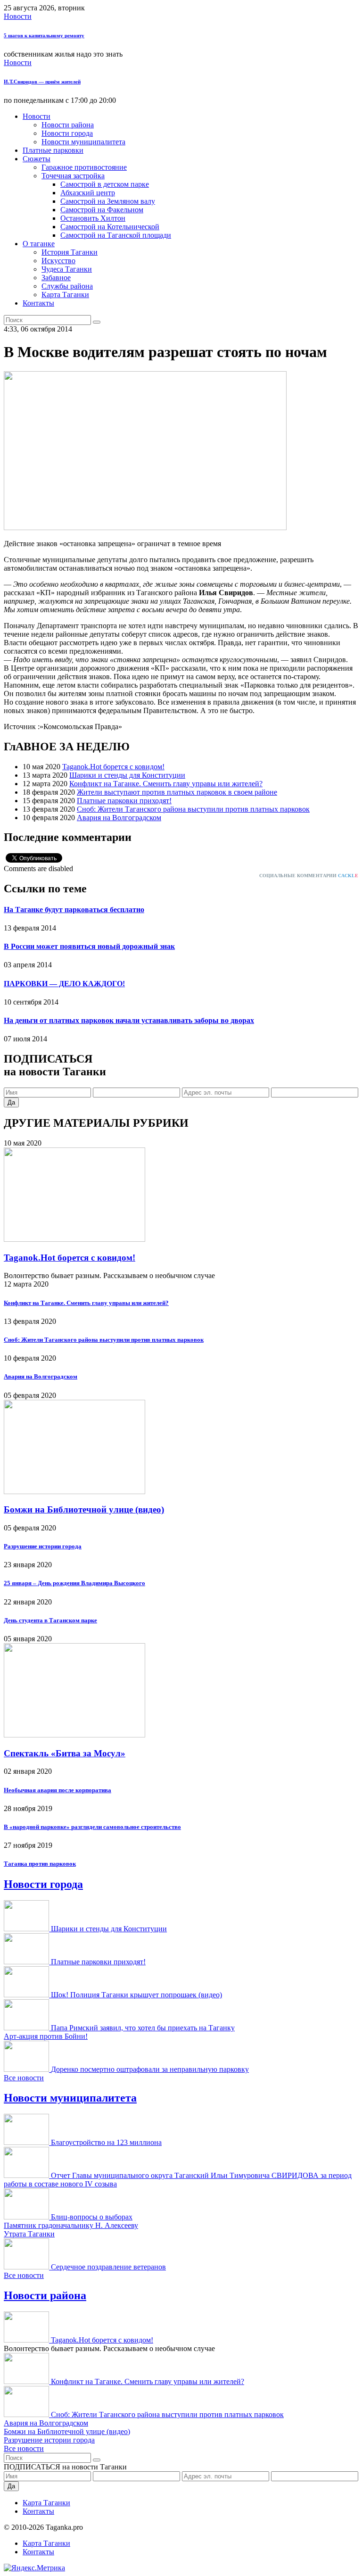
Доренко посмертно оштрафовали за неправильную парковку (150, 2069)
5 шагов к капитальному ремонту (44, 35)
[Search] (97, 322)
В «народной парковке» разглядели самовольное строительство (92, 1827)
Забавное (56, 278)
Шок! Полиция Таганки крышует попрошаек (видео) (136, 1995)
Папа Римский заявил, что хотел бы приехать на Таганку (143, 2028)
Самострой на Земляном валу (108, 201)
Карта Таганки (65, 295)
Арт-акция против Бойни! (46, 2036)
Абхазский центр (88, 193)
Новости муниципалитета (83, 142)
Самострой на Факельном (102, 210)
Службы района (67, 286)
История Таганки (70, 252)
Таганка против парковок (40, 1864)
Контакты (38, 303)
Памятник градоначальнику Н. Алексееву (71, 2225)
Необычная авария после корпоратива (58, 1790)
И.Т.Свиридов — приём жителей (42, 82)
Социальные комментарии (309, 876)
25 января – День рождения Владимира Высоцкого (74, 1583)
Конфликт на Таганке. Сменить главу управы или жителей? (166, 784)
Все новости (24, 2078)
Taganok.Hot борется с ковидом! (113, 767)
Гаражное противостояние (84, 167)
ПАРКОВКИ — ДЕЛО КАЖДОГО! (64, 984)
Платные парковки (53, 150)
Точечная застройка (73, 176)
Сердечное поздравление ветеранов (108, 2267)
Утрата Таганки (29, 2234)
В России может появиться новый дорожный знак (89, 946)
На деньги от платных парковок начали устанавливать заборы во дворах (129, 1020)
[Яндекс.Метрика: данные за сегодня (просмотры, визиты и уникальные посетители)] (34, 2568)
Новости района (68, 125)
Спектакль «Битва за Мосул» (65, 1753)
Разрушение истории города (43, 1546)
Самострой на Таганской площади (116, 235)
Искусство (58, 261)
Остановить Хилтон (93, 218)
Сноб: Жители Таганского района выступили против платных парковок (193, 809)
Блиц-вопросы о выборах (92, 2217)
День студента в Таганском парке (50, 1620)
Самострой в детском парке (105, 184)
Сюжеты (37, 159)
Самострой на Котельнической (110, 227)
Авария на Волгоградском (119, 818)
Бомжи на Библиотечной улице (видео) (84, 1509)
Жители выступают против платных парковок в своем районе (177, 792)
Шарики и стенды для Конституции (127, 775)
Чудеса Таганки (67, 269)
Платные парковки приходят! (124, 801)
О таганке (39, 244)
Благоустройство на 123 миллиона (106, 2142)
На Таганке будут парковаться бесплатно (74, 910)
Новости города (67, 133)
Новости (18, 16)
